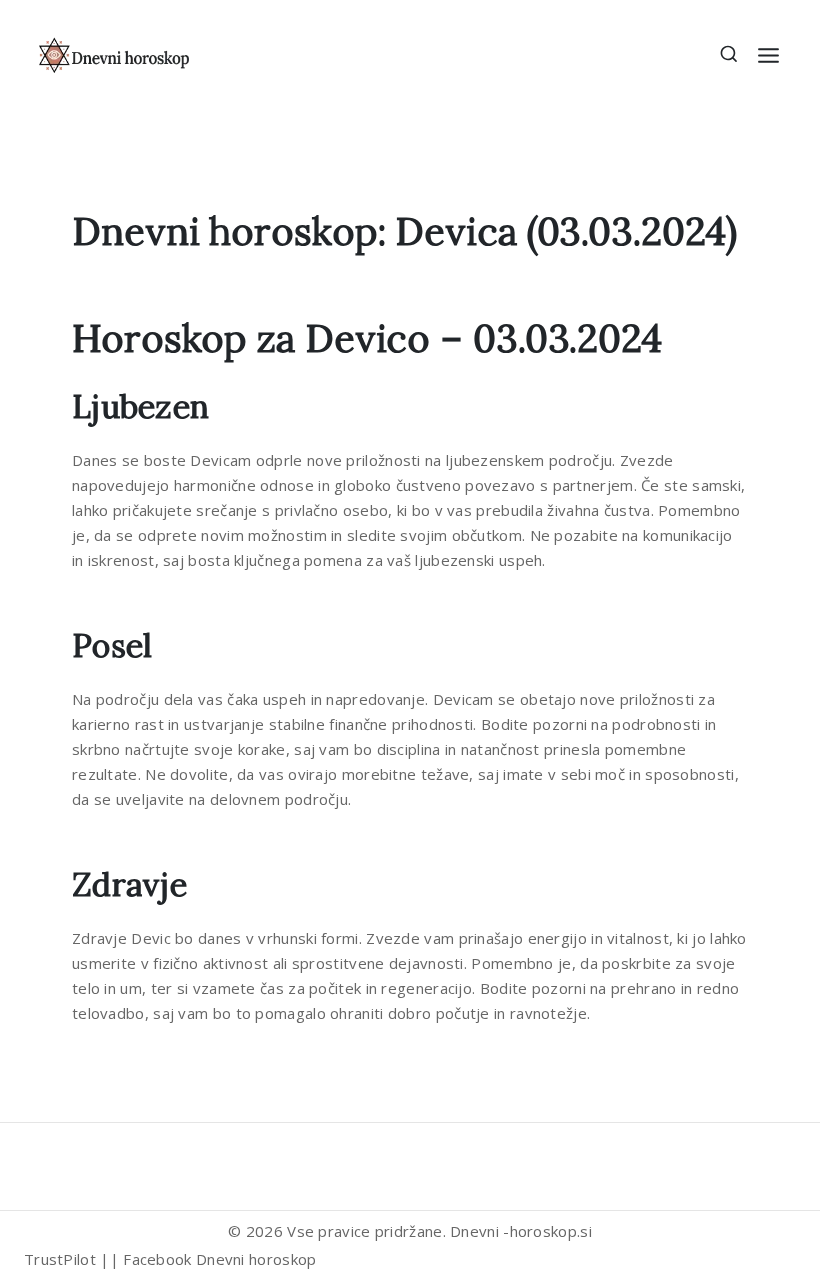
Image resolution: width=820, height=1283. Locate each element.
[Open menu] (768, 55)
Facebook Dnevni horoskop (219, 1259)
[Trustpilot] (44, 1161)
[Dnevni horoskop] (115, 54)
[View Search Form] (729, 55)
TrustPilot (60, 1259)
